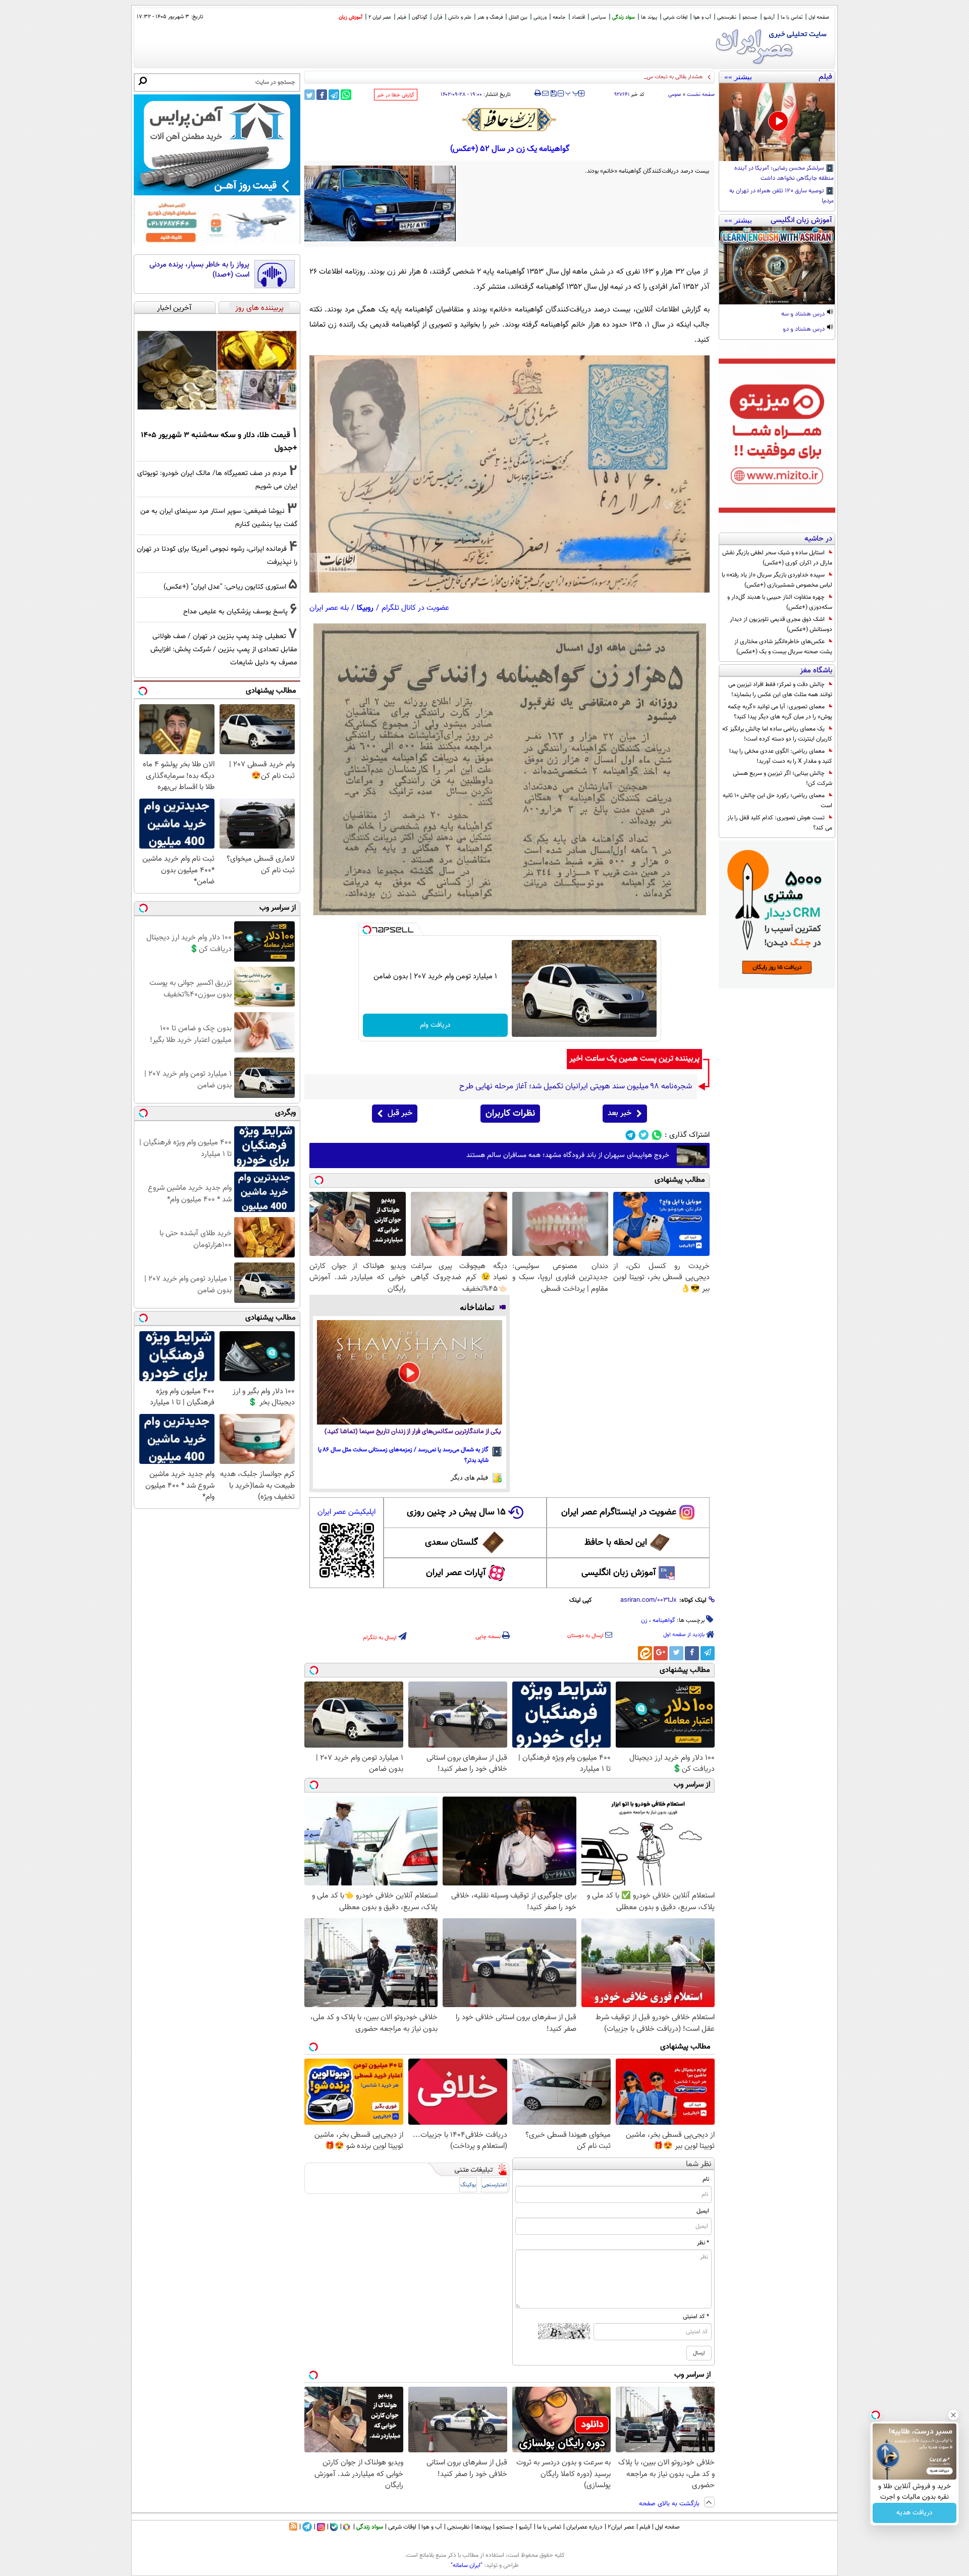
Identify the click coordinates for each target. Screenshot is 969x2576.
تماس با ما (792, 17)
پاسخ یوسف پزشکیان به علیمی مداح (235, 612)
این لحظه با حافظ (616, 1543)
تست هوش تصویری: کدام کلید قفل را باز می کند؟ (780, 823)
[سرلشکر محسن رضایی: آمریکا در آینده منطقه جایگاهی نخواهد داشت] (777, 122)
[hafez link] (510, 120)
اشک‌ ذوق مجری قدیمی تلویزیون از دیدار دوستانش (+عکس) (781, 624)
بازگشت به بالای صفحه (670, 2504)
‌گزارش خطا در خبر (396, 95)
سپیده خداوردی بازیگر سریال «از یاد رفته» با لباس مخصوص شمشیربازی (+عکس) (777, 580)
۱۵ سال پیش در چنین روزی (456, 1512)
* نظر (703, 2243)
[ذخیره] (553, 94)
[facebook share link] (322, 95)
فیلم (401, 17)
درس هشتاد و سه (804, 314)
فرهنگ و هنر (490, 17)
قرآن (438, 17)
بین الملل (518, 17)
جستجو (750, 17)
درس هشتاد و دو (804, 330)
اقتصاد (578, 17)
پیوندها (483, 2527)
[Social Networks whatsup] (657, 1135)
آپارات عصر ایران (456, 1573)
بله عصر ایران (329, 608)
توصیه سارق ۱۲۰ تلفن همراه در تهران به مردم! (782, 196)
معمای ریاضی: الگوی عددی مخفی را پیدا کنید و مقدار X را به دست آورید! (781, 756)
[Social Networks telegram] (631, 1135)
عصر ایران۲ (621, 2527)
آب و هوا (702, 17)
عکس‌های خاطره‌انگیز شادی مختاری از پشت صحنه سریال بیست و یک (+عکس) (783, 647)
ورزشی (540, 17)
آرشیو (769, 17)
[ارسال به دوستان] (545, 93)
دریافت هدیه (914, 2513)
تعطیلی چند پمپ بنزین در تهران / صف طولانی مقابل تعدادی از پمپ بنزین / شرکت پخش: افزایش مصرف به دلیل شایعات (224, 649)
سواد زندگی (624, 17)
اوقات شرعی (675, 17)
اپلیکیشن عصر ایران (346, 1512)
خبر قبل (400, 1113)
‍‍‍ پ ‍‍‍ (572, 92)
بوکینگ (468, 2185)
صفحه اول (819, 17)
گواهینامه (664, 1620)
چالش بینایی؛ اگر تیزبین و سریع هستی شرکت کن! (783, 778)
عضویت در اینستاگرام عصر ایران (619, 1512)
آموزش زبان (351, 17)
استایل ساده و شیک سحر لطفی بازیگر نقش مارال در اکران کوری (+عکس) (777, 558)
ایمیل (703, 2211)
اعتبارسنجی (495, 2185)
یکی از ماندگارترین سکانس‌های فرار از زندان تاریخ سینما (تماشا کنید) (413, 1432)
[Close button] (953, 2415)
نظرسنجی (727, 17)
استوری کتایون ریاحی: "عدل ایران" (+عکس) (225, 587)
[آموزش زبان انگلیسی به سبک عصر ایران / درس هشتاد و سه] (777, 266)
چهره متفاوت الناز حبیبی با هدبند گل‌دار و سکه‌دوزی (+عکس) (780, 602)
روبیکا (365, 608)
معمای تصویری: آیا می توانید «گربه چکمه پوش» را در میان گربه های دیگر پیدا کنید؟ (780, 712)
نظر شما (699, 2164)
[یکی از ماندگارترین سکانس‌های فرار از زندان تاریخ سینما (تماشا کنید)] (410, 1372)
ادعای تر (692, 77)
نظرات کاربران (510, 1114)
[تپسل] (367, 930)
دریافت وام (435, 1025)
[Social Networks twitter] (644, 1135)
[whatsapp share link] (346, 95)
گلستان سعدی (451, 1543)
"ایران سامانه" (467, 2565)
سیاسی (599, 17)
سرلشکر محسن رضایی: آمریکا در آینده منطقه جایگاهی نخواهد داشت (784, 174)
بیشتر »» (738, 77)
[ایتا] (645, 1653)
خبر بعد (620, 1113)
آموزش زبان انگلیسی (619, 1573)
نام (706, 2179)
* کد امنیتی (696, 2317)
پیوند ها (649, 17)
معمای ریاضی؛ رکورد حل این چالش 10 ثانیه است (777, 801)
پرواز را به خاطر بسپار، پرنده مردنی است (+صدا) (199, 270)
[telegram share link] (334, 95)
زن (644, 1620)
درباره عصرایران (584, 2527)
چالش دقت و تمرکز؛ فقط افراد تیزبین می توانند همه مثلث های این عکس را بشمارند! (780, 690)
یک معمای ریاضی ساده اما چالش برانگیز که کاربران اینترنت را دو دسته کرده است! (777, 734)
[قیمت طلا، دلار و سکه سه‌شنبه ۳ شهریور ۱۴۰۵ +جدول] (217, 370)
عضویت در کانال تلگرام (415, 608)
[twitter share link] (310, 95)
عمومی (675, 95)
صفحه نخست (701, 95)
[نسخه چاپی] (538, 93)
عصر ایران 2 (380, 17)
